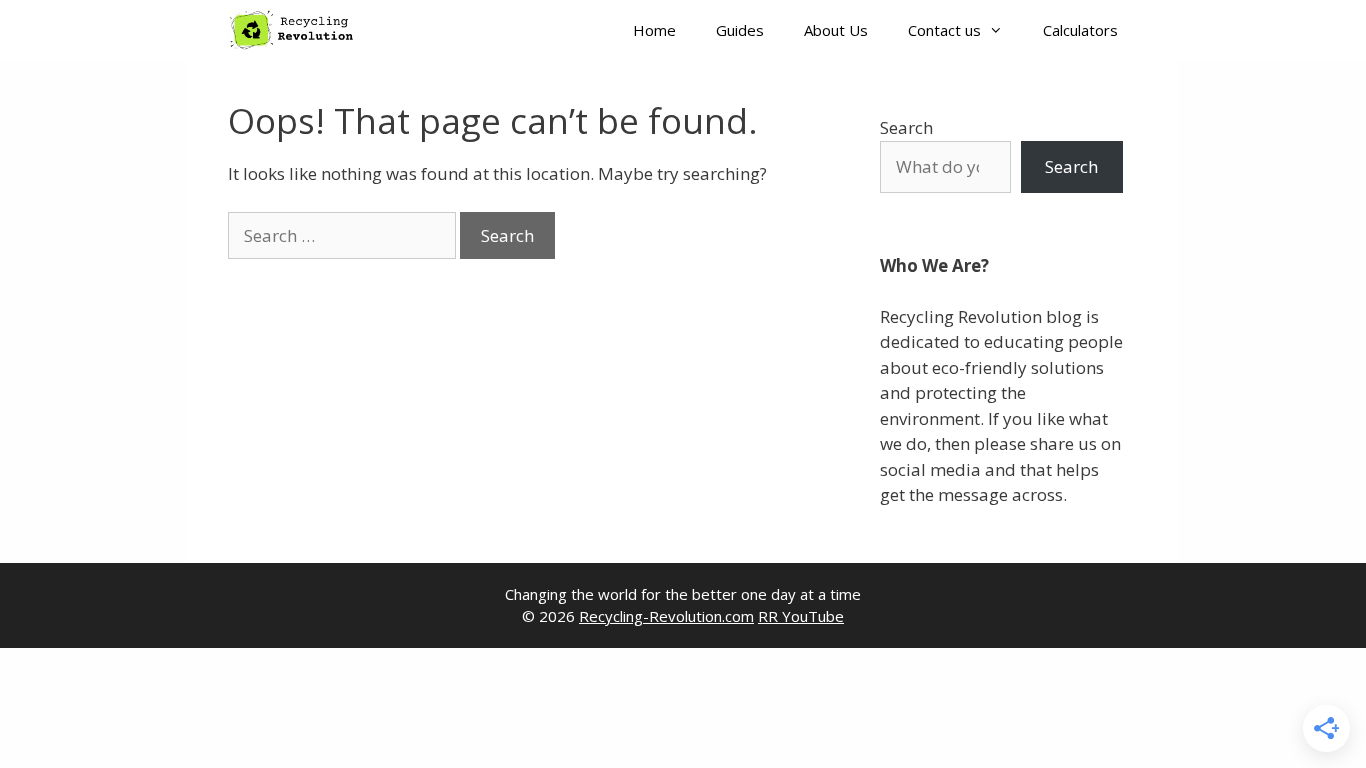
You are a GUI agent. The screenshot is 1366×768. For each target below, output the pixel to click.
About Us (836, 30)
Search (906, 127)
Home (654, 30)
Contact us (944, 30)
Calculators (1080, 30)
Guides (740, 30)
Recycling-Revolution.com (666, 616)
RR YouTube (801, 616)
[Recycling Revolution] (297, 30)
